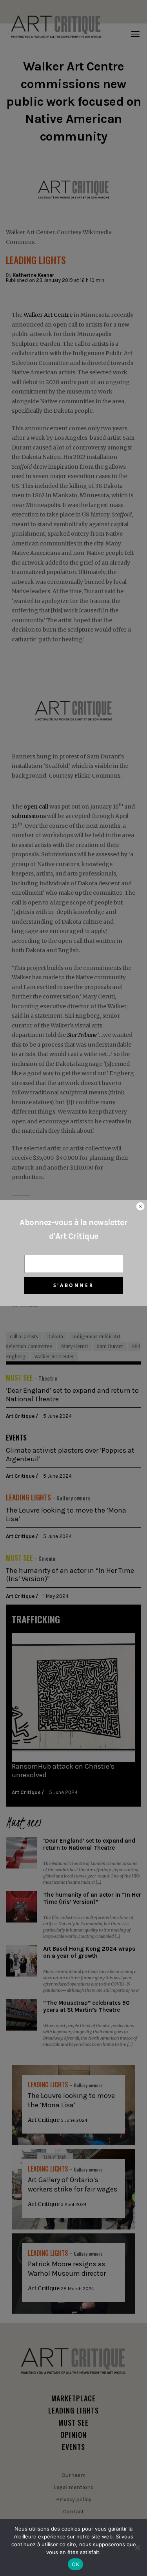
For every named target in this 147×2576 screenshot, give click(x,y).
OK (75, 2564)
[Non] (137, 2547)
